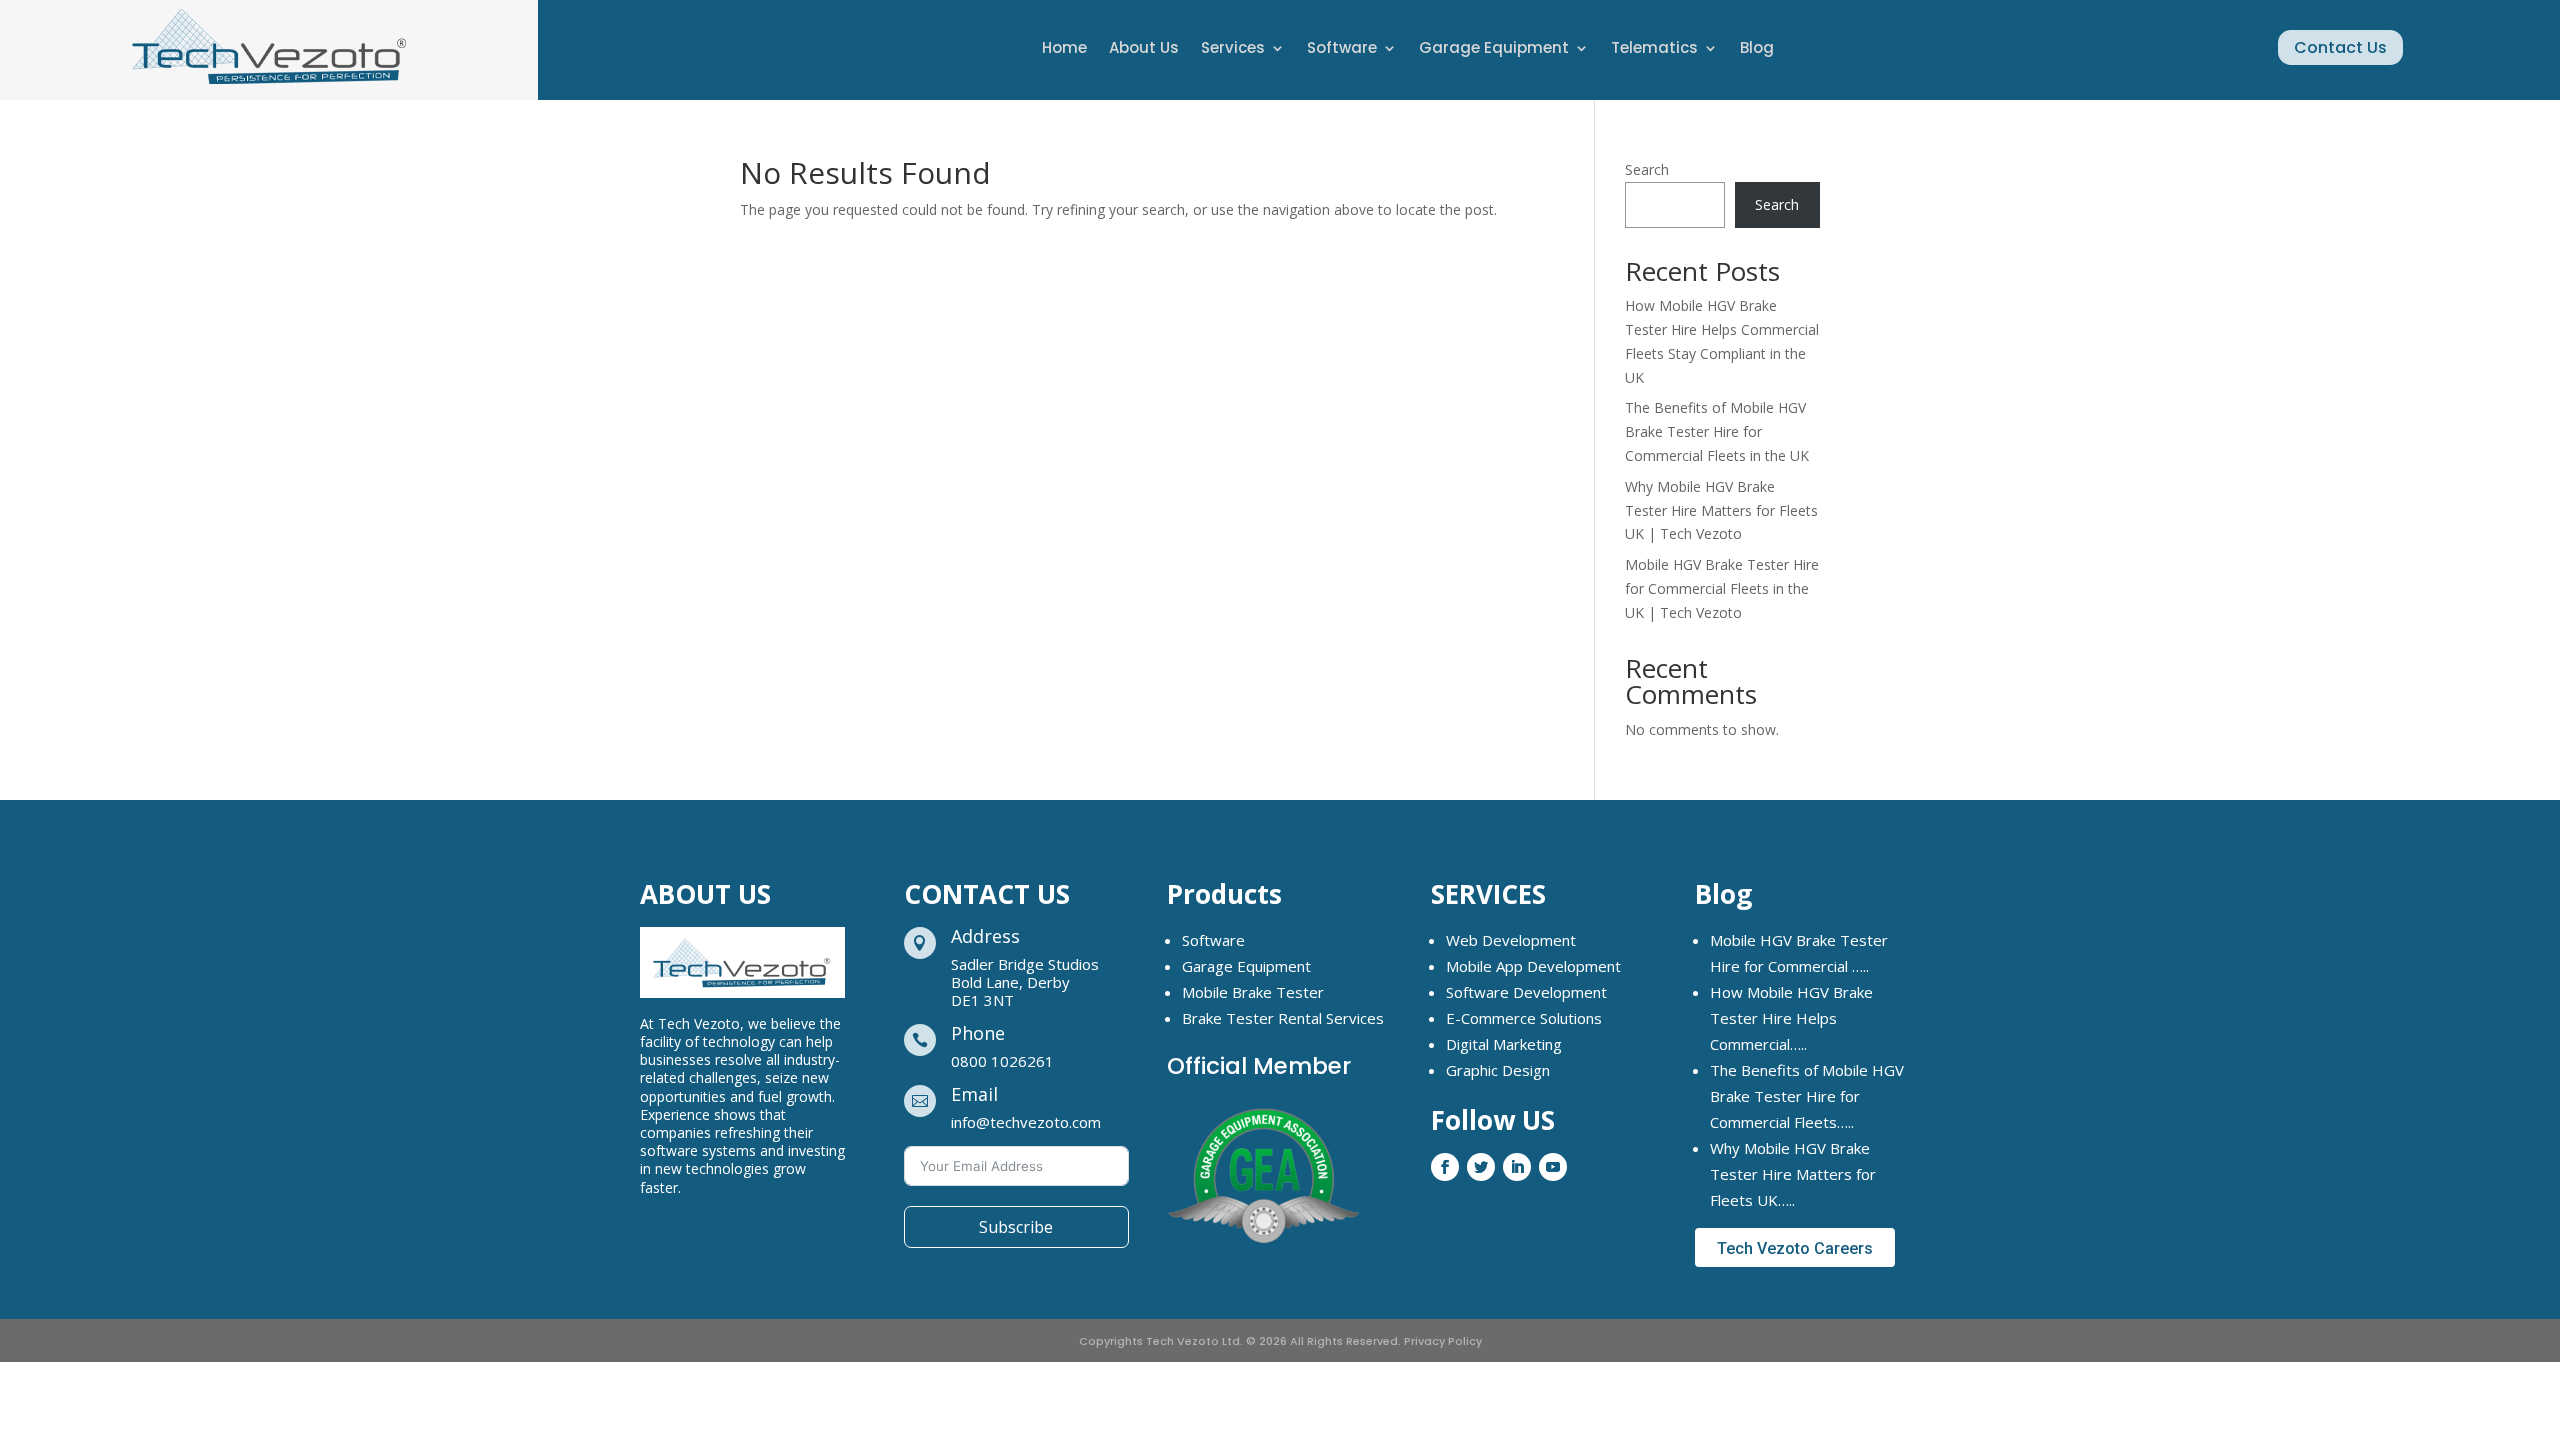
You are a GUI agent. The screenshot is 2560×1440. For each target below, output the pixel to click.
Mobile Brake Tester (1253, 992)
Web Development (1511, 940)
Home (1064, 49)
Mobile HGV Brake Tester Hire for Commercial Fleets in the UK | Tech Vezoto (1722, 588)
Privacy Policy (1443, 1341)
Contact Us (2340, 47)
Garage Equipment (1494, 49)
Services (1233, 49)
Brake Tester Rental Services (1283, 1018)
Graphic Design (1498, 1070)
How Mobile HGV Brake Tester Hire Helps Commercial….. (1791, 1018)
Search (1647, 169)
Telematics (1654, 49)
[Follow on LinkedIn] (1517, 1167)
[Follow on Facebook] (1445, 1167)
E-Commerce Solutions (1524, 1018)
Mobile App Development (1533, 966)
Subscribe (1016, 1227)
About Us (1144, 49)
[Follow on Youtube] (1553, 1167)
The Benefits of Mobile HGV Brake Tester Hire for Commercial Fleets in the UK (1717, 431)
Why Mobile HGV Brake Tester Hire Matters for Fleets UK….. (1793, 1174)
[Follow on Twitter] (1481, 1167)
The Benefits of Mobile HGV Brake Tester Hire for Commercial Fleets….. (1807, 1096)
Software (1342, 49)
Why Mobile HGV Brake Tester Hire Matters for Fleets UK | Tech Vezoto (1721, 510)
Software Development (1526, 992)
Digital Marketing (1504, 1044)
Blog (1757, 49)
